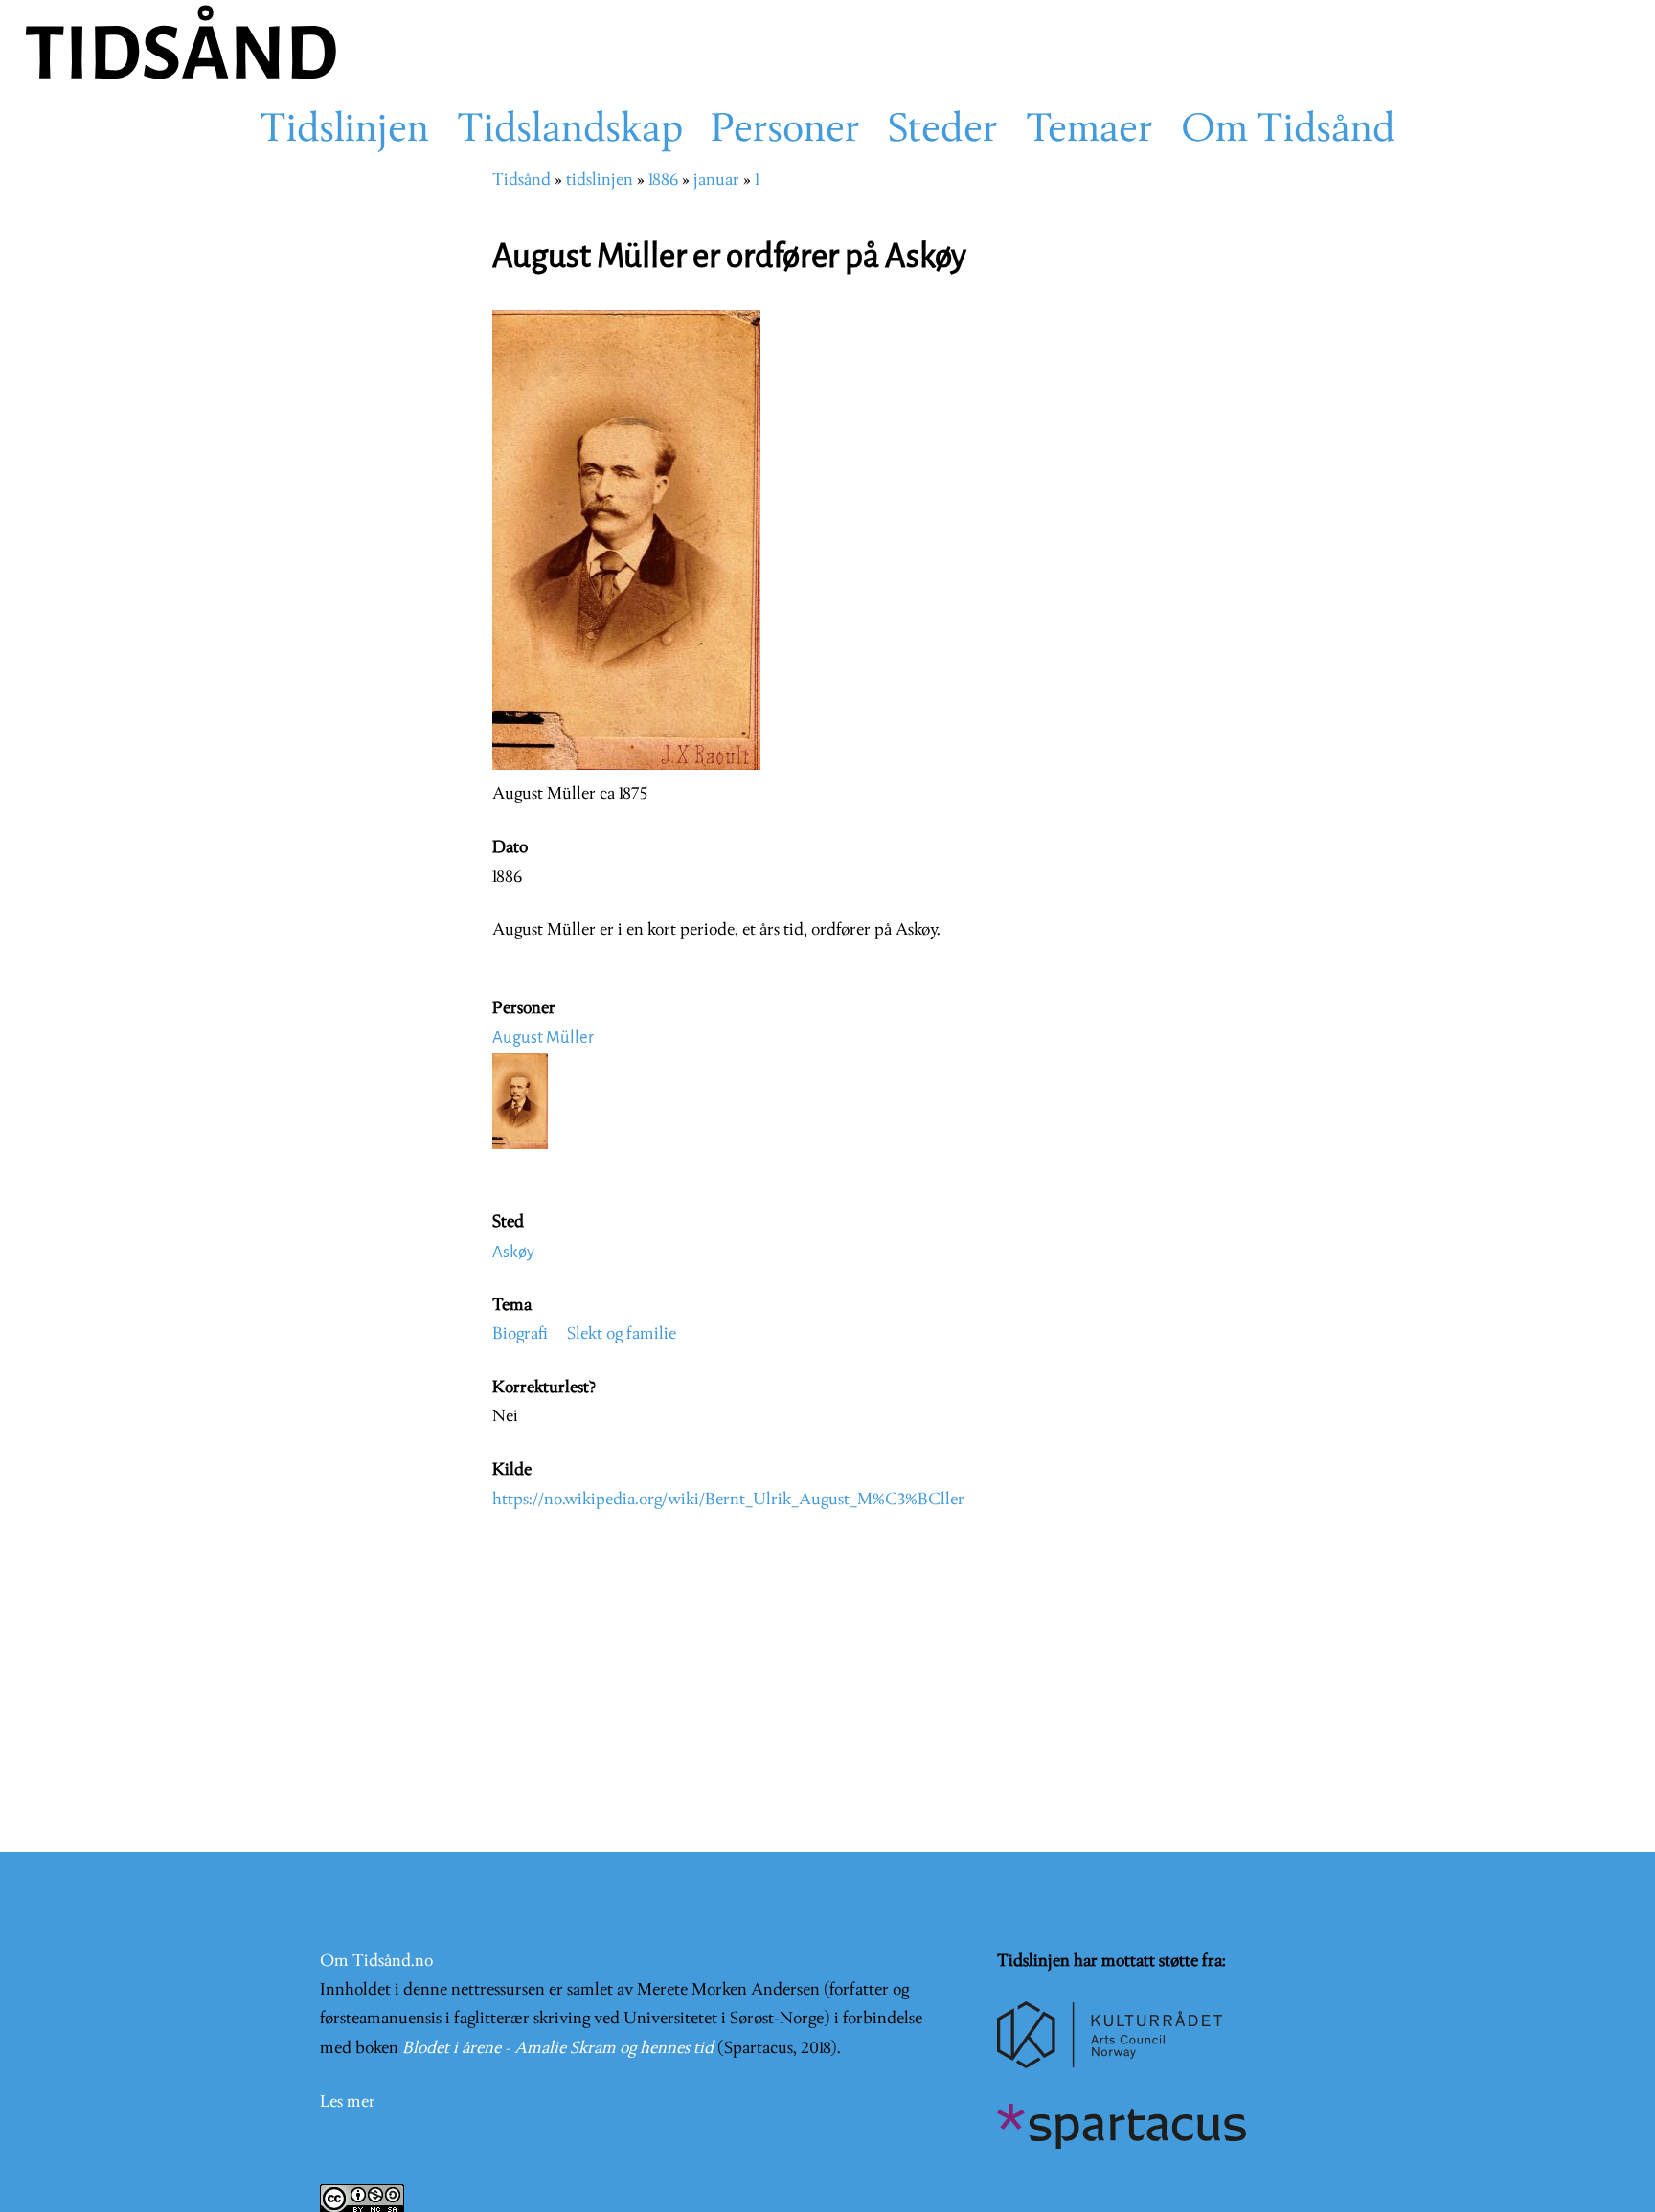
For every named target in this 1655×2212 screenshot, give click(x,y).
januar (716, 181)
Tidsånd (521, 181)
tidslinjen (600, 181)
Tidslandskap (570, 131)
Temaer (1089, 131)
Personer (785, 131)
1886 (663, 181)
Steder (943, 131)
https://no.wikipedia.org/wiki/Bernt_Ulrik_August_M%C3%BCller (728, 1500)
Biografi (520, 1334)
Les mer (348, 2102)
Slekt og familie (622, 1334)
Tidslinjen (344, 131)
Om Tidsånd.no (376, 1962)
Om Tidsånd (1288, 131)
